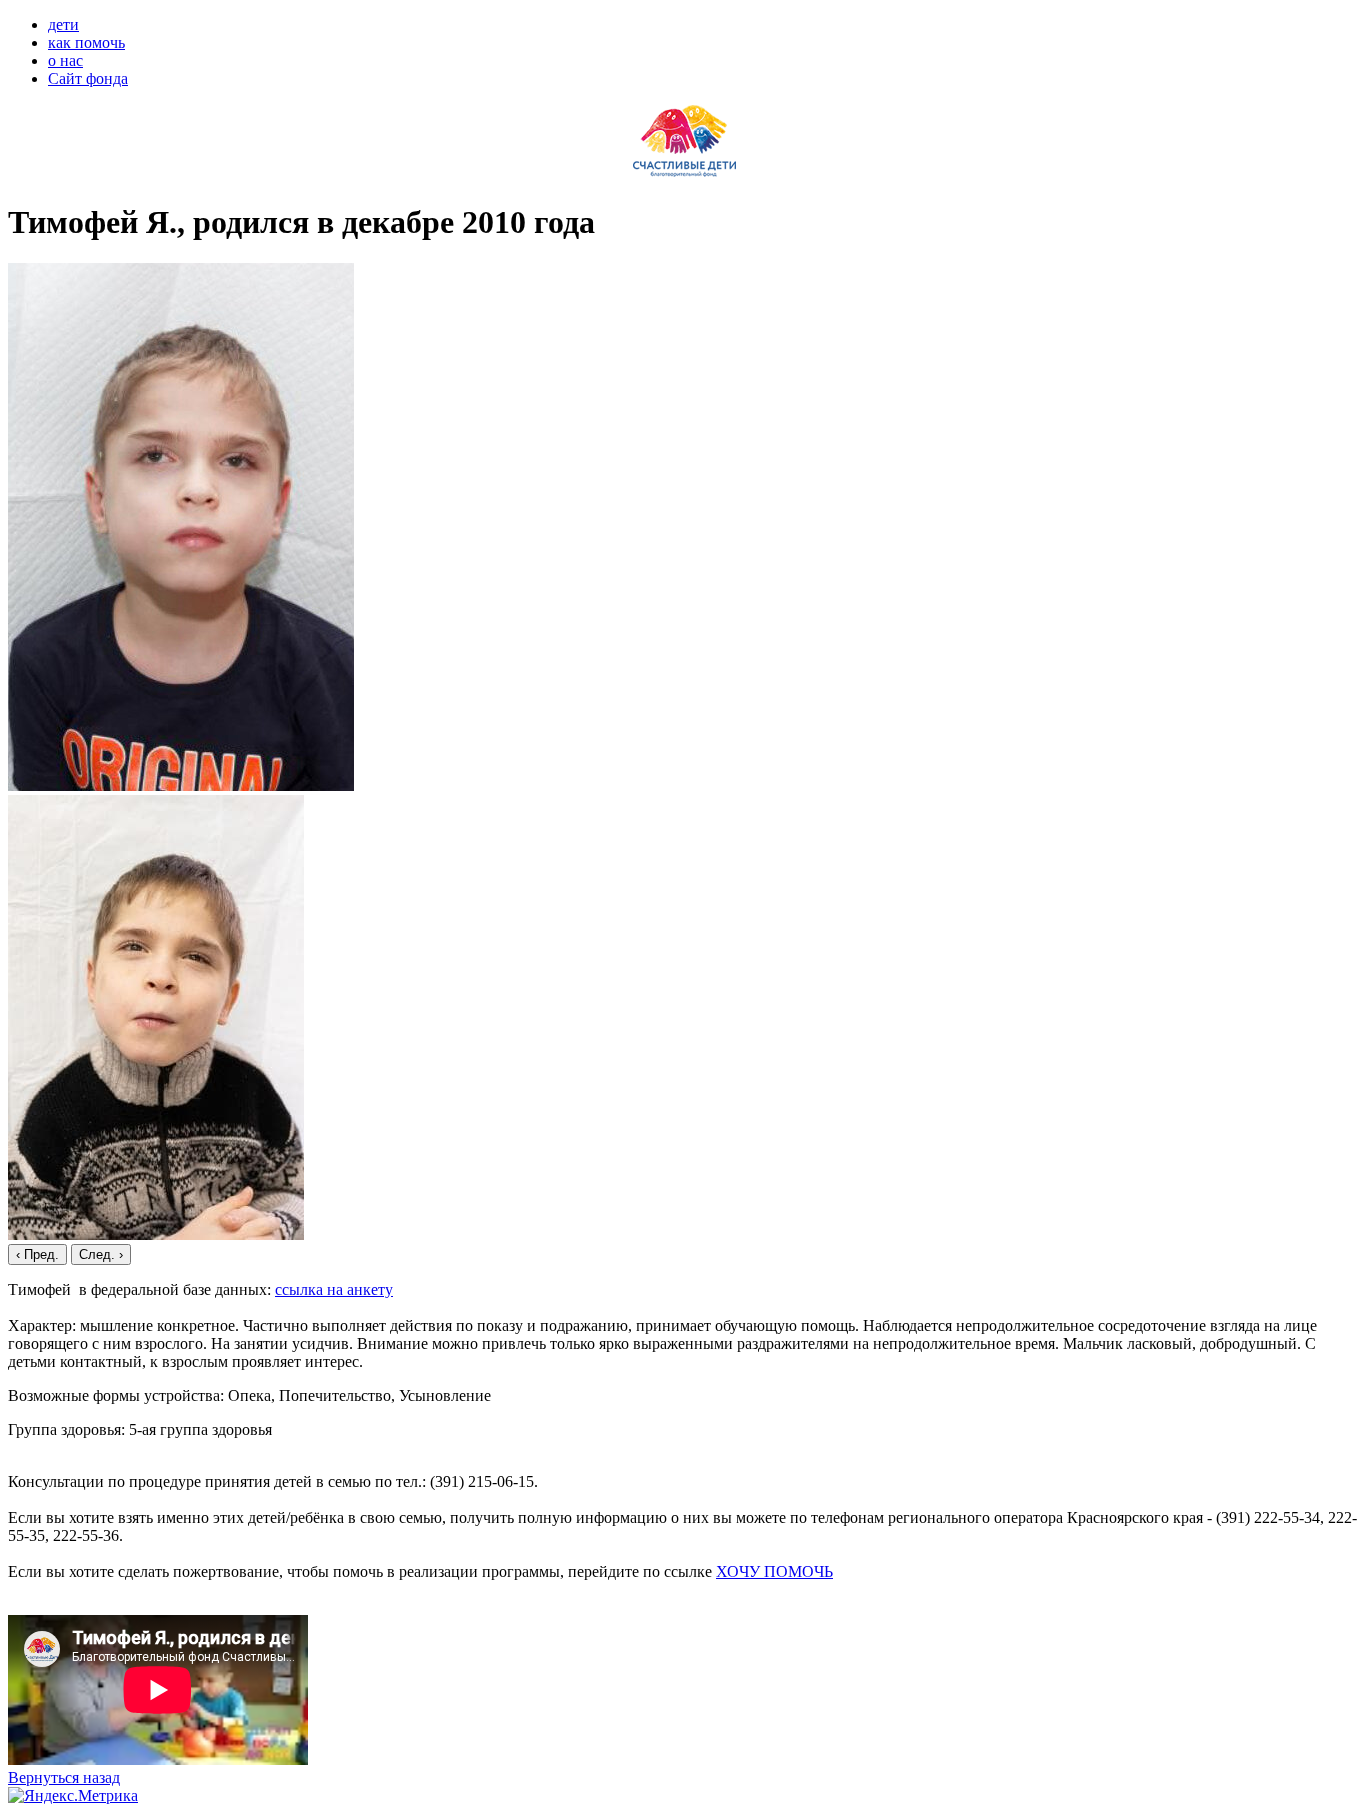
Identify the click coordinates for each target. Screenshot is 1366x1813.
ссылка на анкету (334, 1289)
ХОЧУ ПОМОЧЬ (774, 1571)
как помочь (86, 42)
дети (63, 24)
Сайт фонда (88, 78)
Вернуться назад (64, 1777)
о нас (65, 60)
